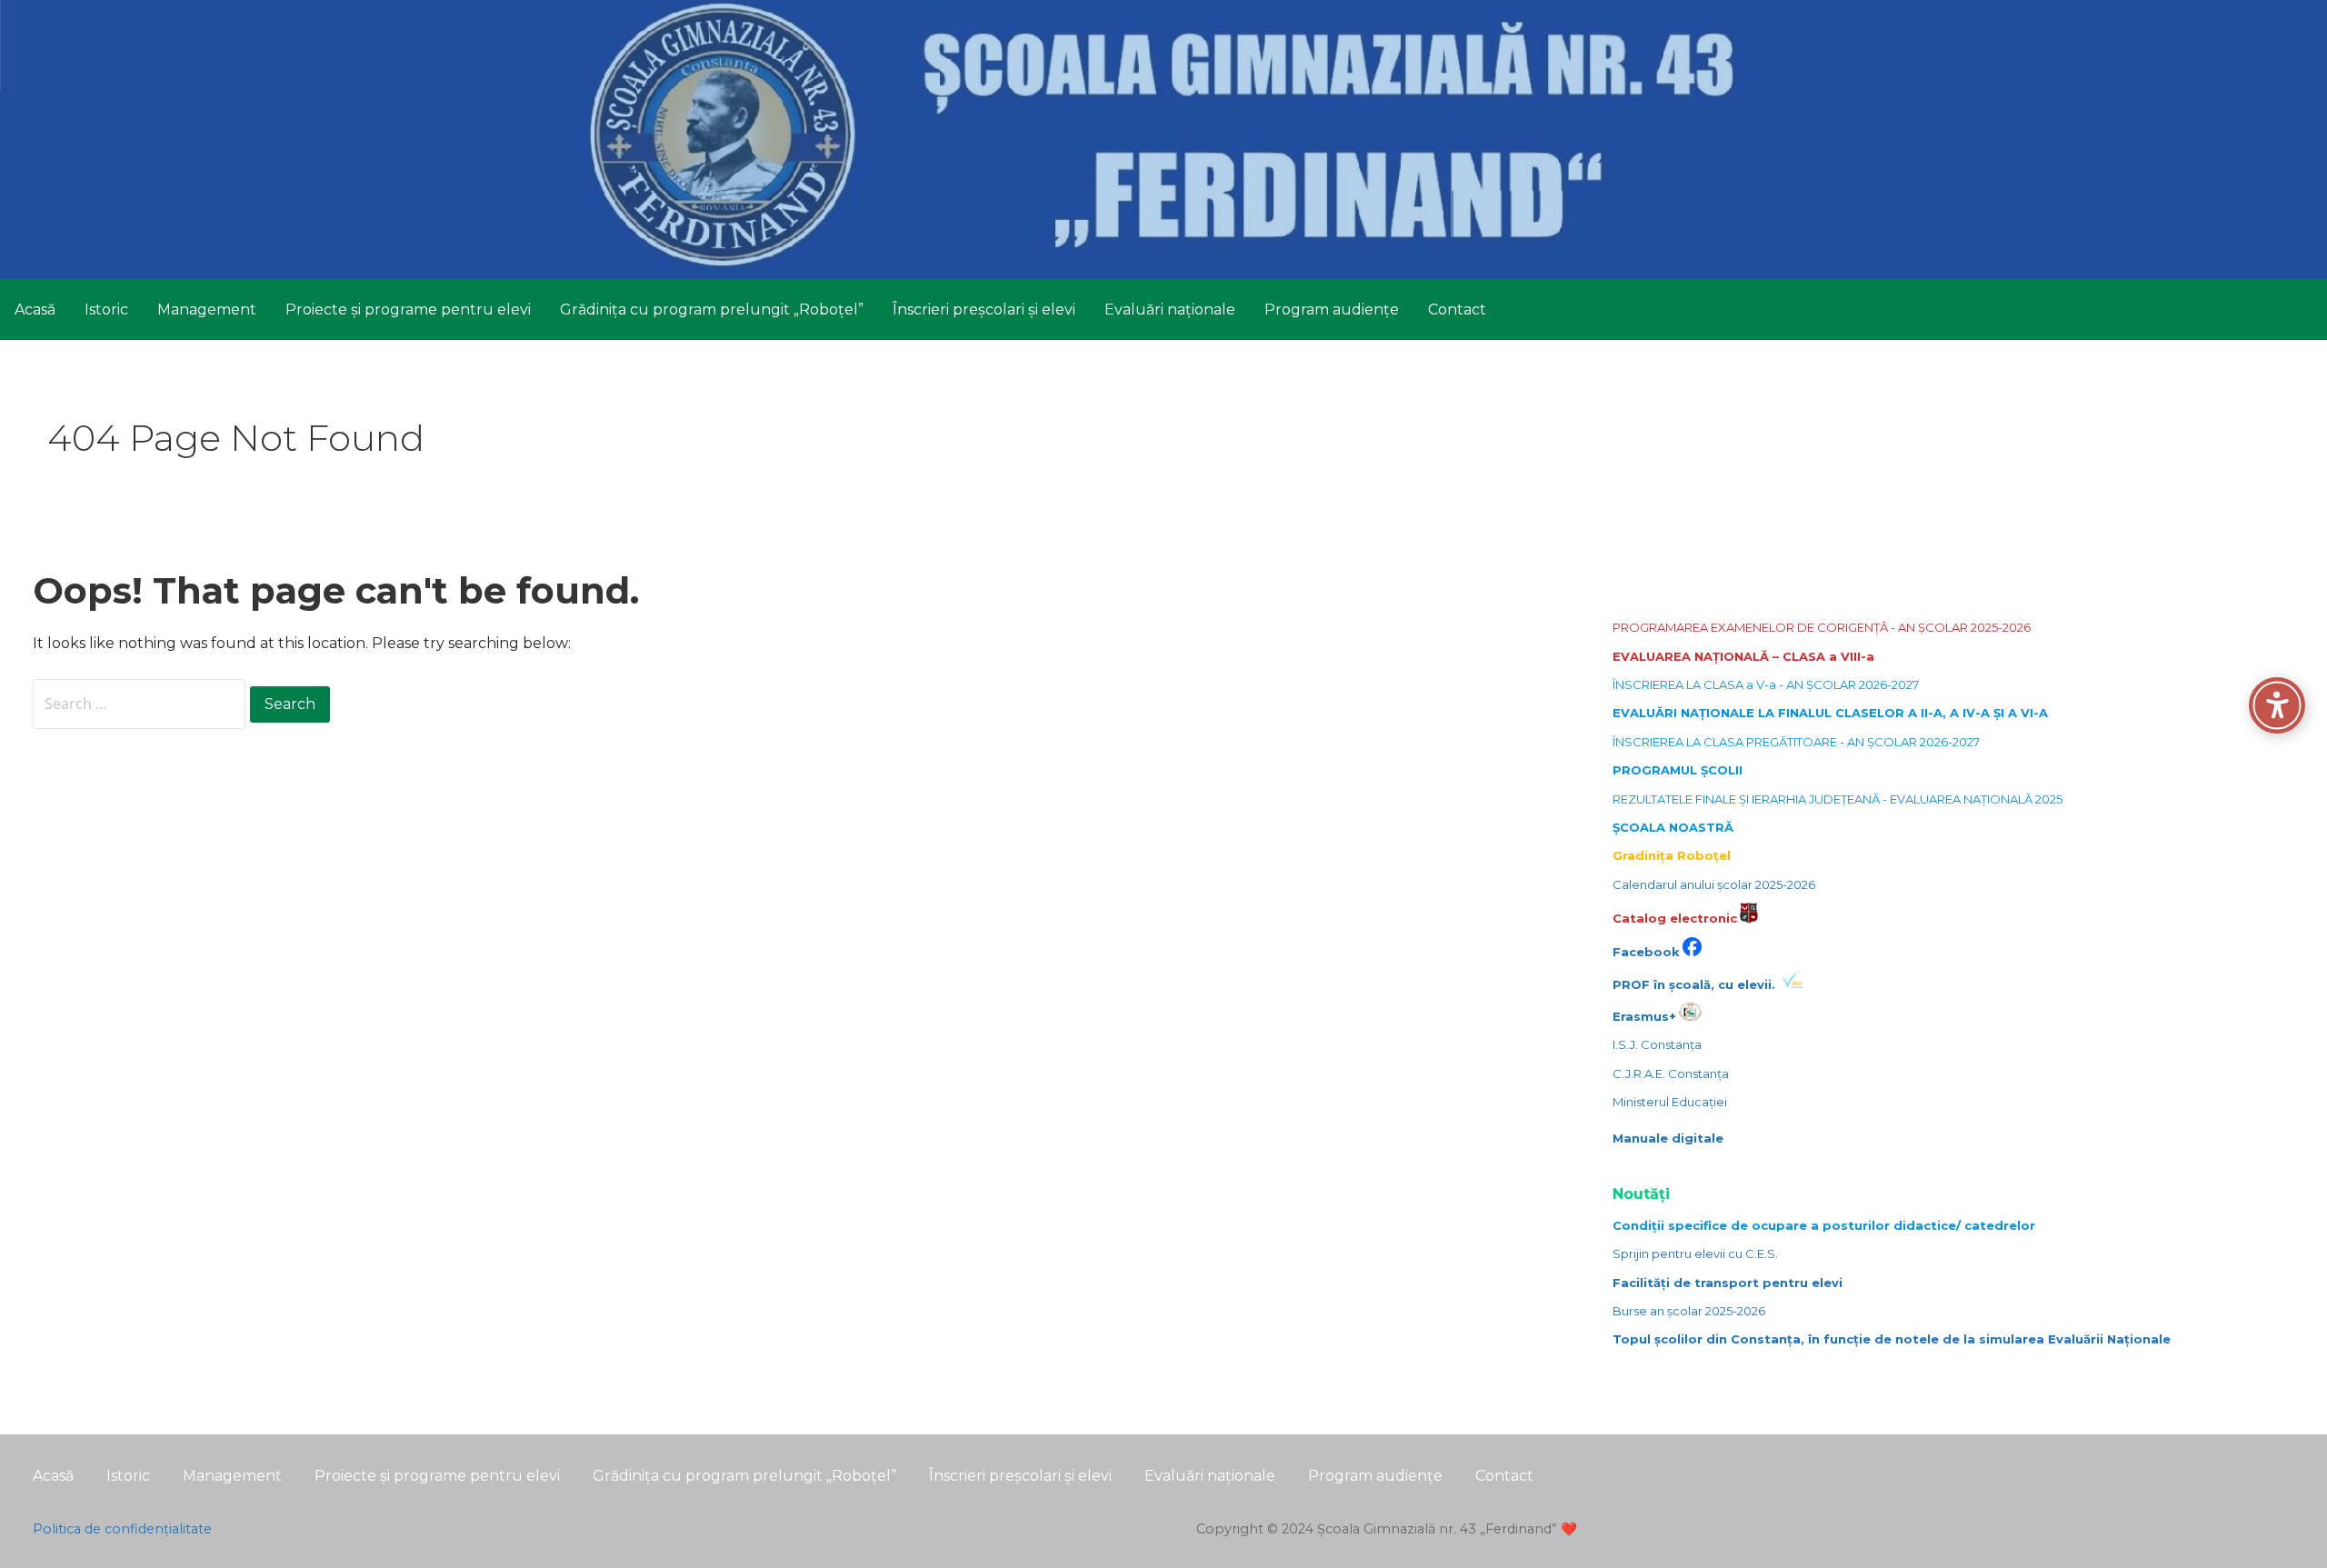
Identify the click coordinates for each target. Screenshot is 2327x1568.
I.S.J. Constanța (1657, 1044)
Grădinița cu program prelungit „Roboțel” (712, 310)
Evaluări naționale (1170, 310)
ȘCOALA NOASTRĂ (1673, 827)
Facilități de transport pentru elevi (1728, 1283)
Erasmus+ (1644, 1016)
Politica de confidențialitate (122, 1529)
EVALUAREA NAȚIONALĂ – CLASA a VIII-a (1743, 656)
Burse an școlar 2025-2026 (1689, 1311)
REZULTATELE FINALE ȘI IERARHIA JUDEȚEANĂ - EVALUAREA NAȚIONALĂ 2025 (1838, 799)
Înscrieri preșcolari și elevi (984, 310)
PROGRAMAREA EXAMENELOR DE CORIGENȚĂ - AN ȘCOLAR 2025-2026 (1822, 627)
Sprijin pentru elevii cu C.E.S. (1695, 1253)
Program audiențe (1332, 310)
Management (207, 310)
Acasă (35, 310)
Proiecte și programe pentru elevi (408, 310)
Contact (1457, 310)
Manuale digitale (1668, 1138)
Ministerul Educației (1670, 1102)
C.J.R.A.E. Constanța (1671, 1074)
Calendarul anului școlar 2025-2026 (1714, 884)
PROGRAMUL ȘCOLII (1678, 770)
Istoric (106, 310)
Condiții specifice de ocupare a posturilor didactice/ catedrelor (1824, 1225)
